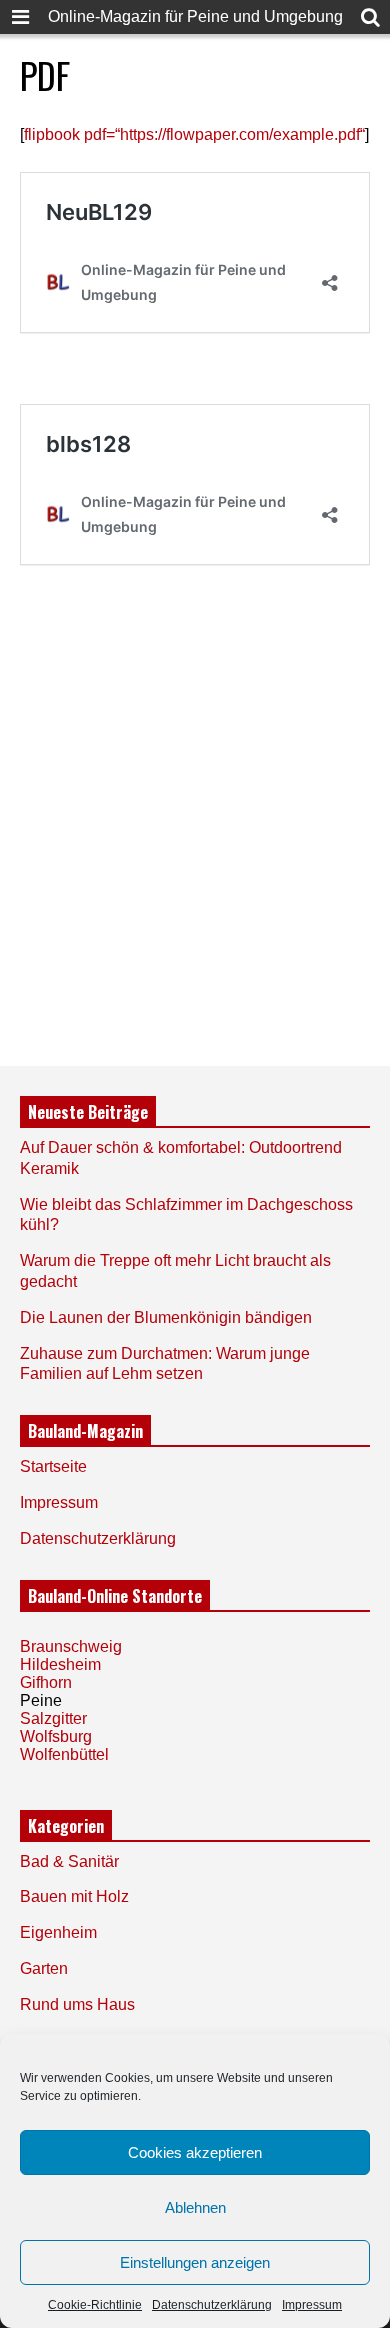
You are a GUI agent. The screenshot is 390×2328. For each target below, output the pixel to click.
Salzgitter (53, 1718)
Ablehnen (195, 2207)
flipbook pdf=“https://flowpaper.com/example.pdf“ (194, 134)
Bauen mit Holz (74, 1896)
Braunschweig (71, 1646)
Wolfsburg (56, 1736)
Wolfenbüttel (64, 1754)
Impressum (312, 2305)
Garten (44, 1968)
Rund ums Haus (77, 2004)
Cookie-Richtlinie (95, 2305)
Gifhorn (46, 1682)
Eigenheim (58, 1932)
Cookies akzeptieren (195, 2152)
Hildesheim (60, 1664)
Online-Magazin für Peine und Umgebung (195, 16)
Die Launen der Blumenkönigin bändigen (166, 1317)
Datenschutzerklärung (212, 2305)
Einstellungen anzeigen (195, 2262)
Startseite (53, 1466)
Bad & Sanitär (69, 1861)
